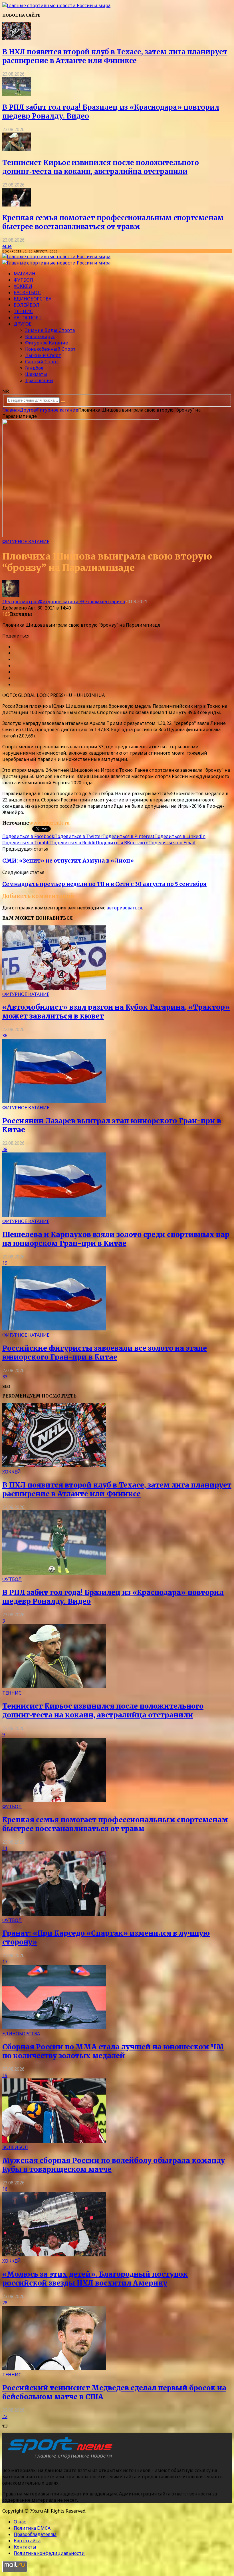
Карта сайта (27, 2541)
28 (5, 2303)
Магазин (25, 274)
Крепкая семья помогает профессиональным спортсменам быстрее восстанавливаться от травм (113, 222)
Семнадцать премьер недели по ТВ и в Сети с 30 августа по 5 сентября (104, 884)
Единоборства (33, 299)
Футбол (23, 280)
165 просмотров (21, 602)
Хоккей (23, 286)
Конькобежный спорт (50, 349)
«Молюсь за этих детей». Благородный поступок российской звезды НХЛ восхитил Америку (95, 2279)
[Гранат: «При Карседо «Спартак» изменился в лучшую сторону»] (54, 1914)
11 (5, 1848)
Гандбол (34, 368)
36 (5, 1036)
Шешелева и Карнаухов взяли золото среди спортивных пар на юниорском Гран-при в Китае (116, 1239)
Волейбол (27, 305)
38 (5, 1149)
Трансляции (39, 380)
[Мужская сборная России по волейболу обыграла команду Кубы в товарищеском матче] (54, 2141)
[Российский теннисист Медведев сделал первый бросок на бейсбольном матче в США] (54, 2368)
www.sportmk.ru (49, 823)
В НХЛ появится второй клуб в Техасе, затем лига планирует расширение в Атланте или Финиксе (115, 56)
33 (5, 1377)
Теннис (23, 311)
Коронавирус (40, 336)
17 (5, 1962)
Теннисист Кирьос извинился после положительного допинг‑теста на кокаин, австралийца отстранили (101, 167)
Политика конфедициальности (49, 2553)
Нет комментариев (103, 602)
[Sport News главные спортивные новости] (59, 2459)
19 (5, 1263)
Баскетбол (27, 292)
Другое (23, 324)
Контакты (25, 2547)
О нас (20, 2522)
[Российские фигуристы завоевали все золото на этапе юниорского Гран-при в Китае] (54, 1329)
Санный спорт (42, 362)
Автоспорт (28, 318)
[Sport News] (56, 5)
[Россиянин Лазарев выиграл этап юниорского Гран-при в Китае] (54, 1101)
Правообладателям (35, 2534)
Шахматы (36, 374)
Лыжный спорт (43, 355)
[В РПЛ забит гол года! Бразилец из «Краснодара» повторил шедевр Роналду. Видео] (17, 94)
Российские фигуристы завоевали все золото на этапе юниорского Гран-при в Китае (105, 1353)
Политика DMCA (32, 2528)
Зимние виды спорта (50, 330)
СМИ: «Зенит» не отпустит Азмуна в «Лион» (68, 861)
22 (5, 2416)
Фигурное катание (47, 343)
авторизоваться (124, 908)
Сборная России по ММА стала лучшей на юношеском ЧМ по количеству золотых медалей (113, 2051)
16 (5, 2189)
